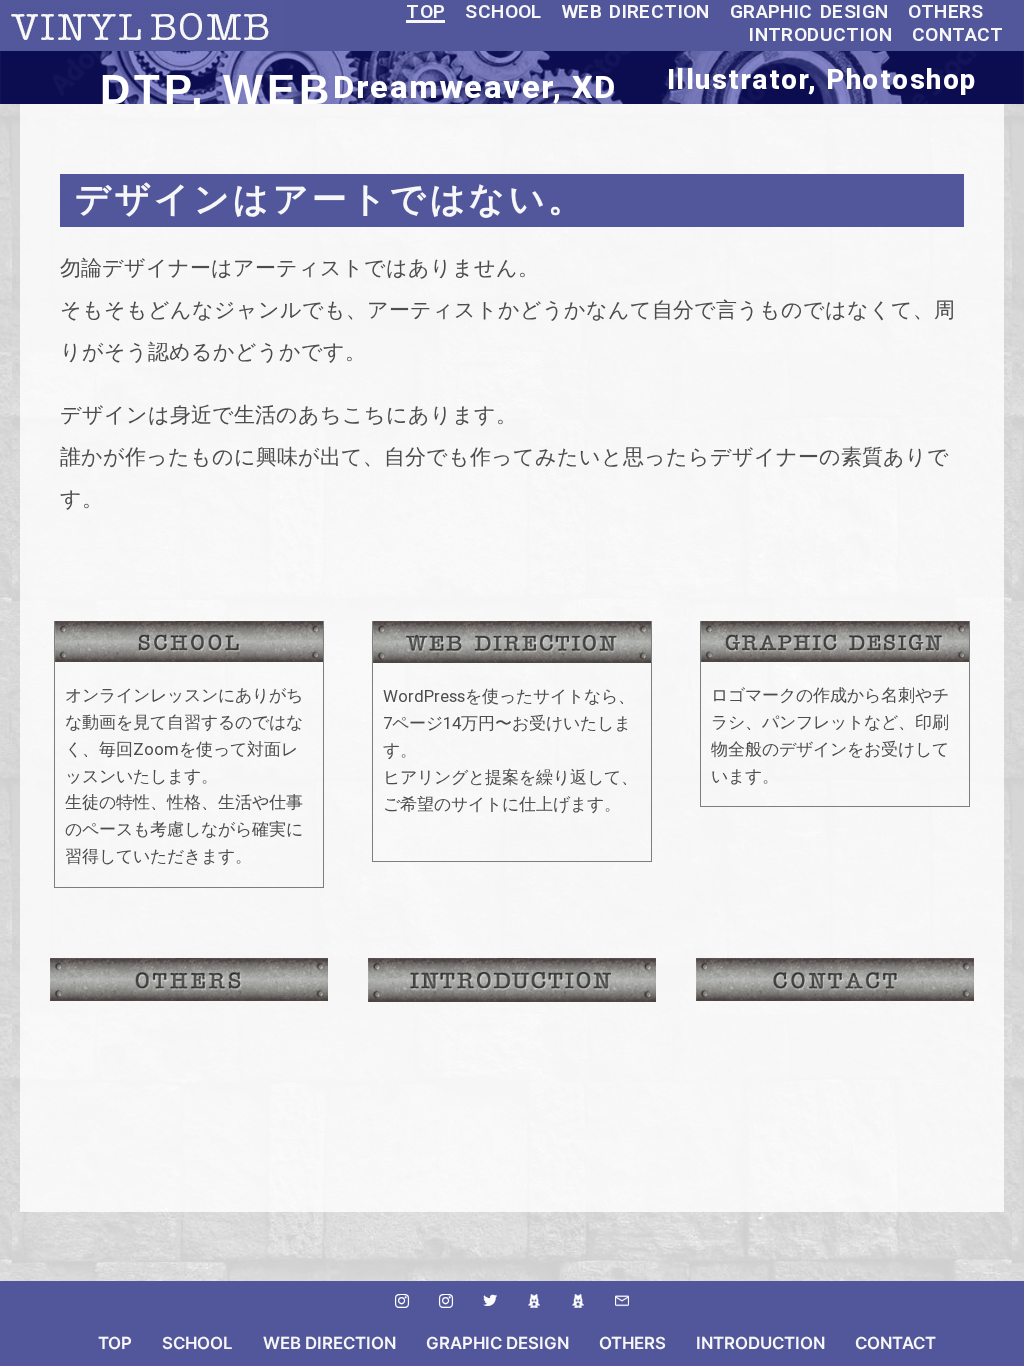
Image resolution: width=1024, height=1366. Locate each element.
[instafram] (402, 1301)
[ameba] (534, 1301)
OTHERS (946, 11)
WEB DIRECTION (636, 11)
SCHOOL (504, 11)
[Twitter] (490, 1301)
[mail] (622, 1301)
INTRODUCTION (820, 34)
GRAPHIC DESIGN (809, 11)
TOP (425, 11)
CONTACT (958, 34)
